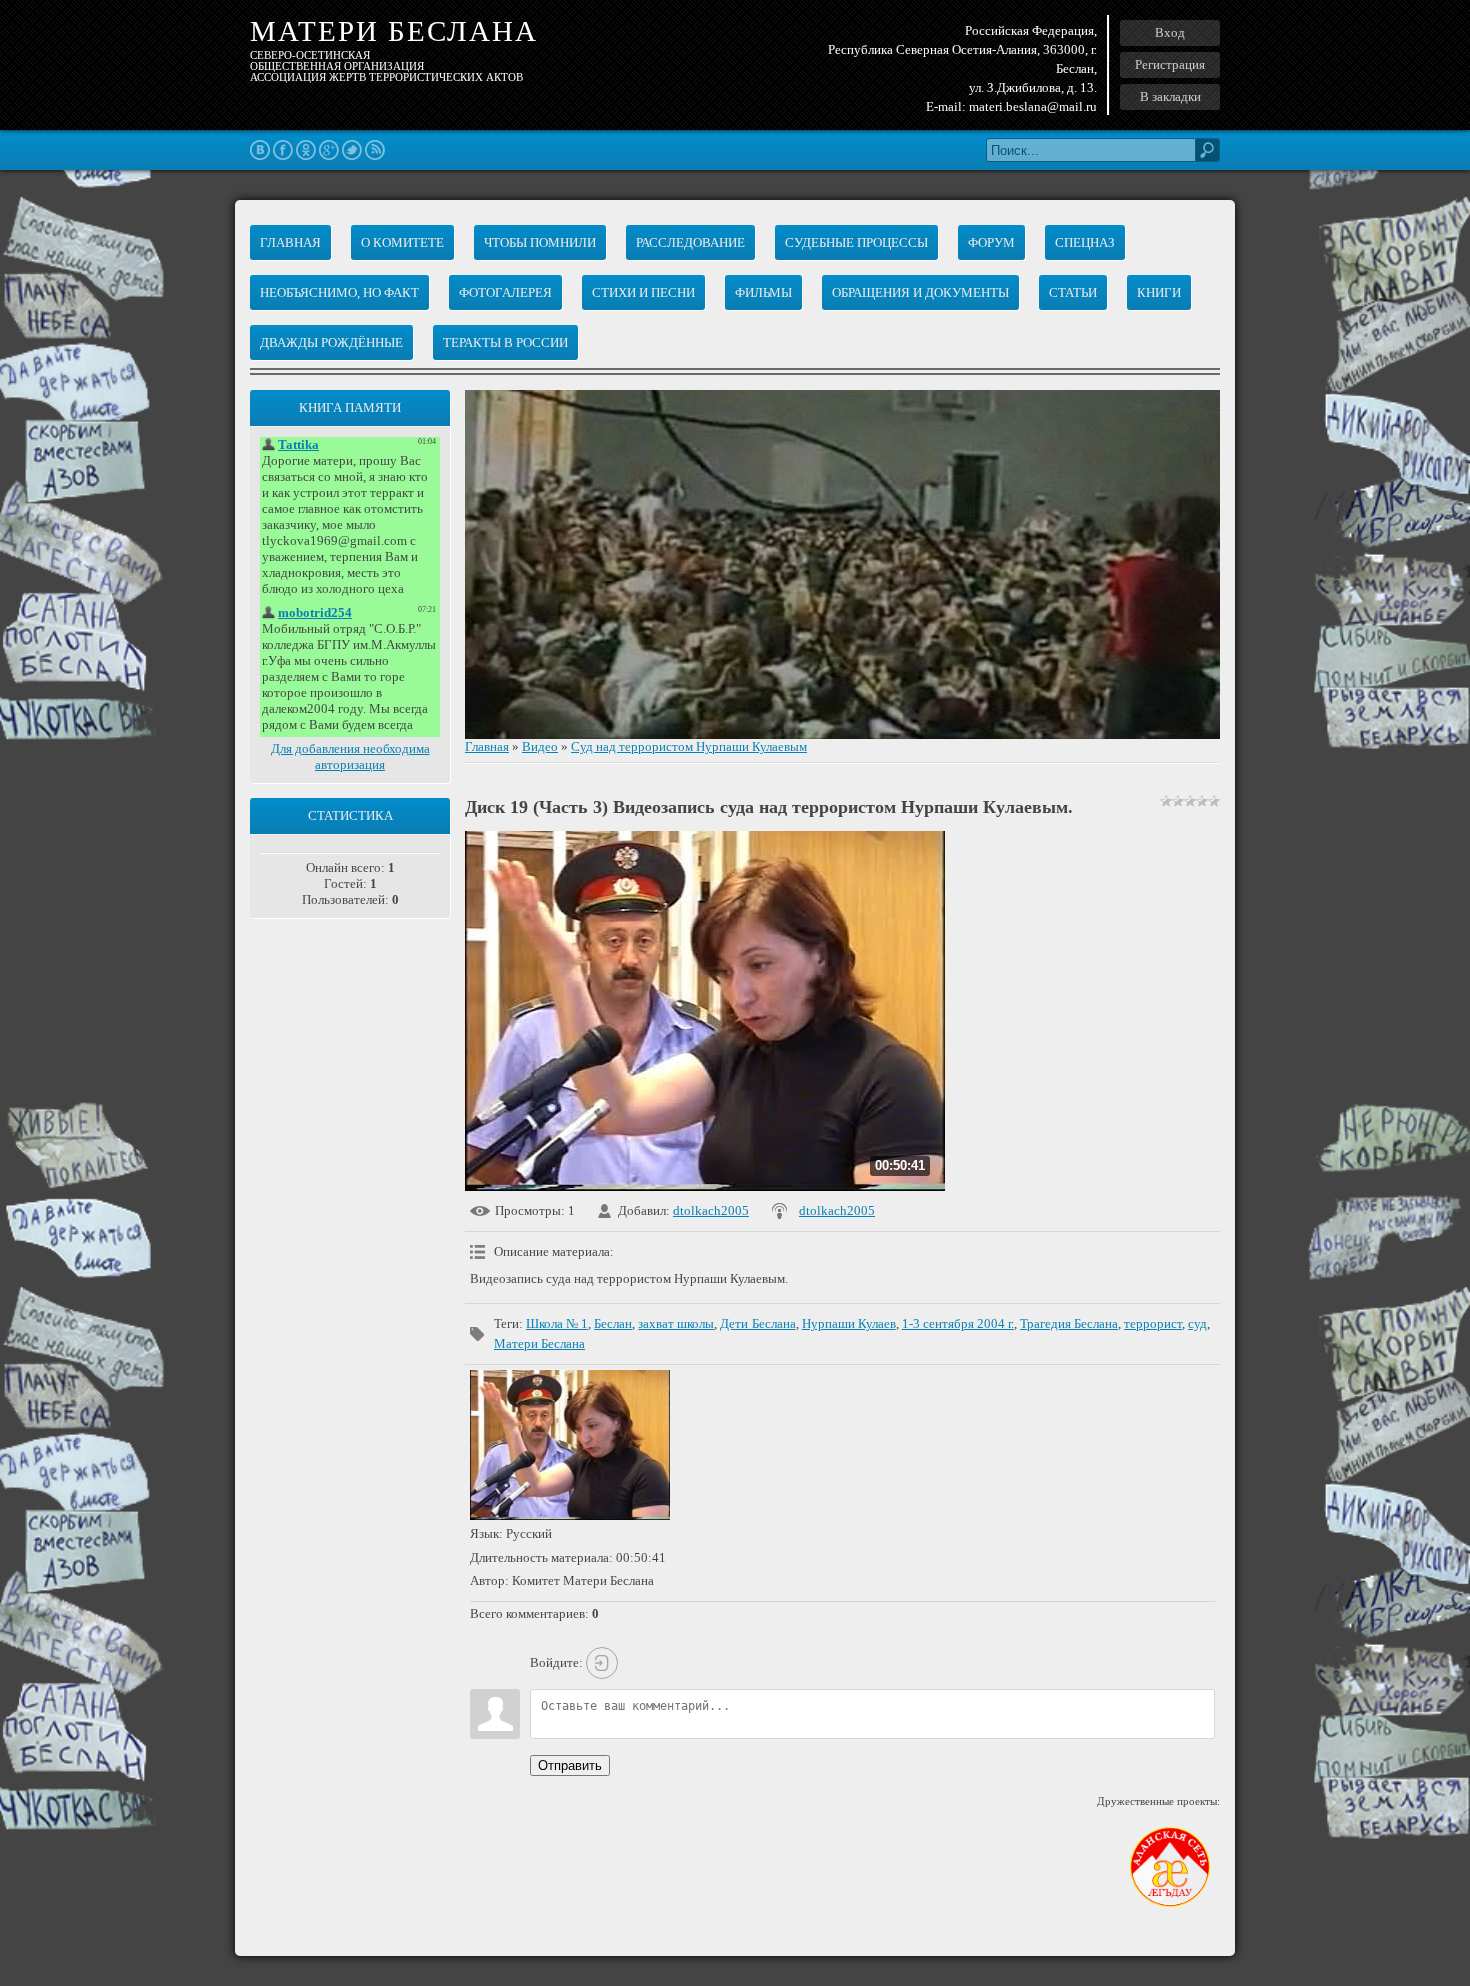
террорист (1153, 1323)
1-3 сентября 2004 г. (958, 1323)
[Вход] (602, 1663)
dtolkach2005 (711, 1210)
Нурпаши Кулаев (849, 1323)
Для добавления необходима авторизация (350, 756)
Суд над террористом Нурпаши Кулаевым (689, 746)
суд (1197, 1323)
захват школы (676, 1323)
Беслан (613, 1323)
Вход (1170, 32)
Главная (487, 746)
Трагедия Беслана (1069, 1323)
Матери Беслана (539, 1343)
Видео (540, 746)
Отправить (570, 1765)
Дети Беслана (757, 1323)
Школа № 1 (557, 1323)
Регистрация (1170, 64)
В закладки (1170, 96)
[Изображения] (570, 1445)
